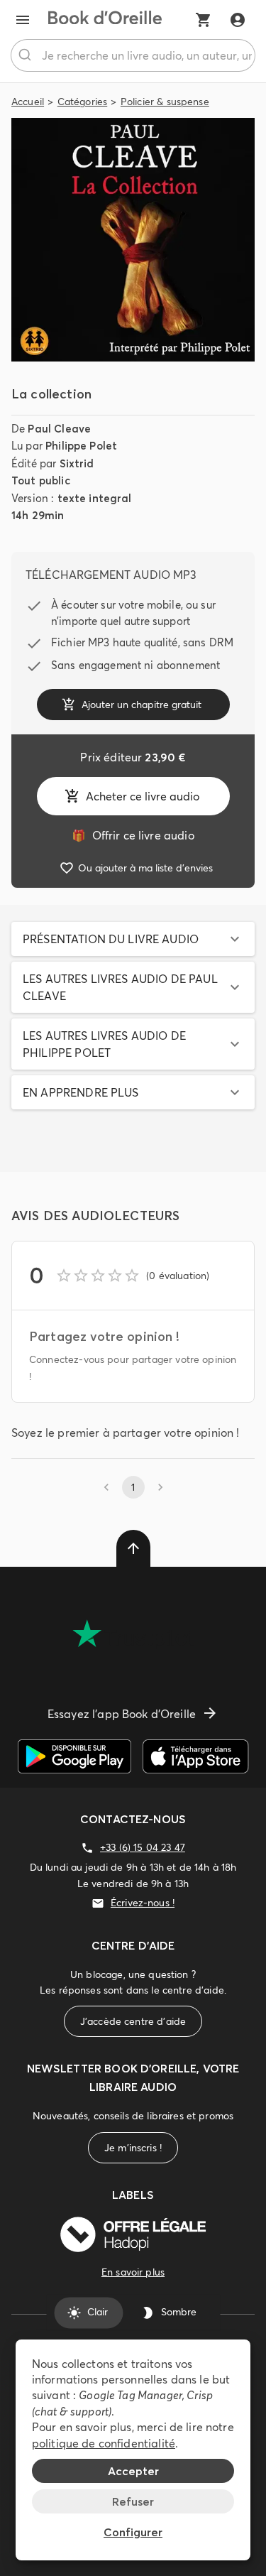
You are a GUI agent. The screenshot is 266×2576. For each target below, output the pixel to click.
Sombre (179, 2313)
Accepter (133, 2471)
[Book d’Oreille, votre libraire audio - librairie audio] (105, 20)
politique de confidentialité (104, 2443)
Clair (98, 2313)
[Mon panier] (204, 20)
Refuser (133, 2501)
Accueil (28, 102)
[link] (133, 835)
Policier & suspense (165, 102)
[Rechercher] (27, 55)
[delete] (133, 1548)
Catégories (83, 102)
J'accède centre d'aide (133, 2021)
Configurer (133, 2532)
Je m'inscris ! (133, 2148)
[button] (133, 939)
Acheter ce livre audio (143, 796)
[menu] (23, 20)
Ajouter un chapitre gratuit (142, 705)
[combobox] (133, 55)
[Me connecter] (238, 20)
